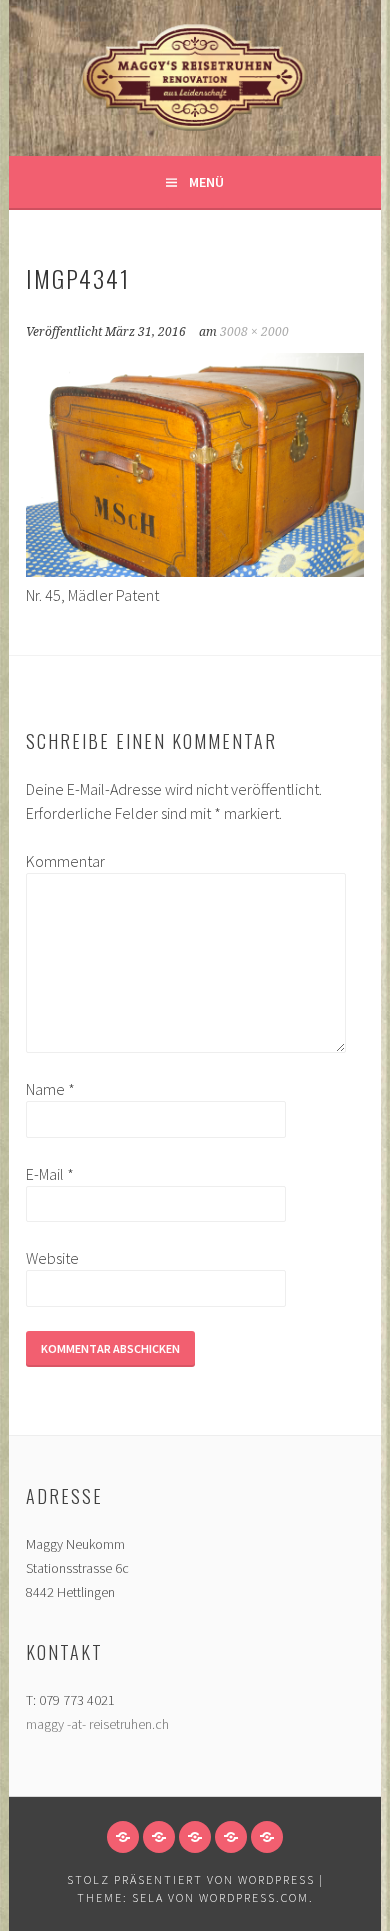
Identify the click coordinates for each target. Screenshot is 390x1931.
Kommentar (58, 861)
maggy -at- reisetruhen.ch (97, 1724)
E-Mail (50, 1174)
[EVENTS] (231, 1837)
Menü (206, 182)
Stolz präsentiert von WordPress (191, 1879)
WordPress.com (254, 1897)
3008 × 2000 (254, 332)
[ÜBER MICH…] (159, 1837)
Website (52, 1258)
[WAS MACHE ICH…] (123, 1837)
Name (50, 1089)
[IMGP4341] (194, 571)
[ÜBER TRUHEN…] (195, 1837)
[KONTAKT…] (267, 1837)
